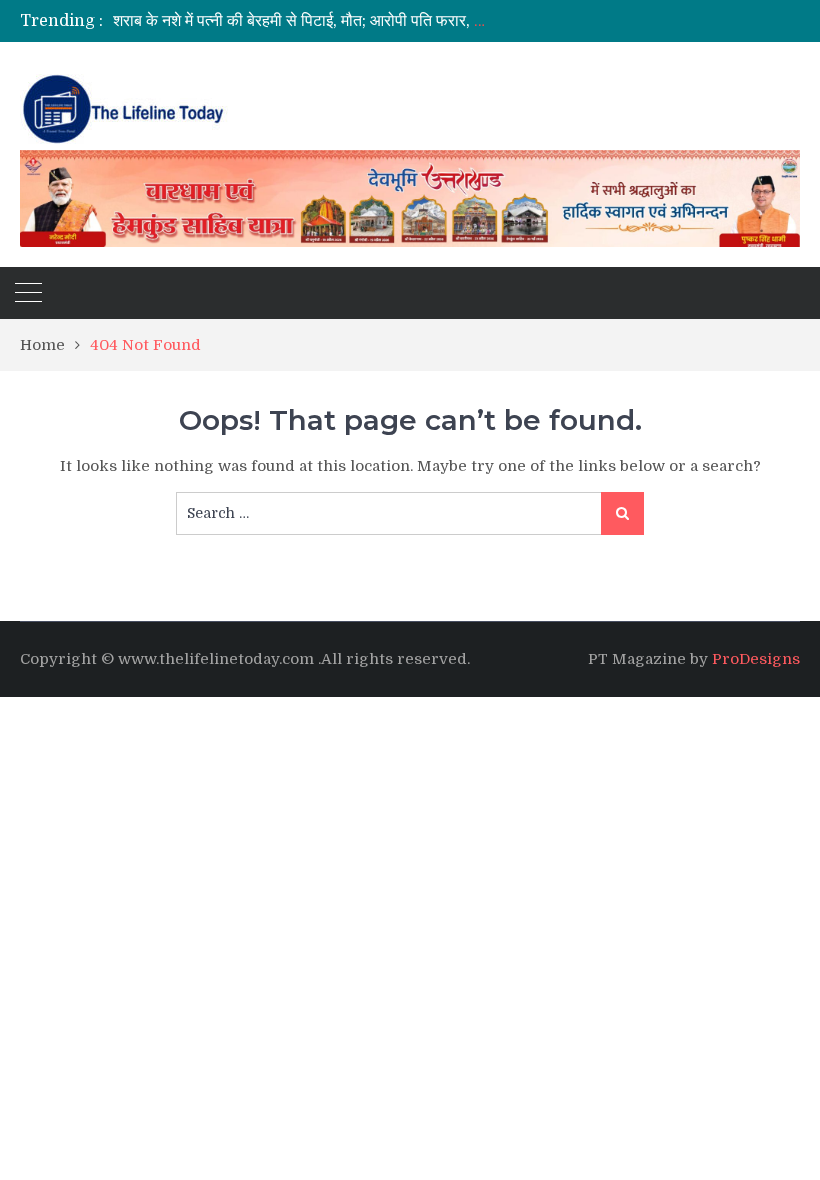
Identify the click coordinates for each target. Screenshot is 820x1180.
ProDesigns (756, 659)
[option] (300, 21)
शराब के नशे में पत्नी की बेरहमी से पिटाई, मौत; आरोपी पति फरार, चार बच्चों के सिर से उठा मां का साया (395, 21)
